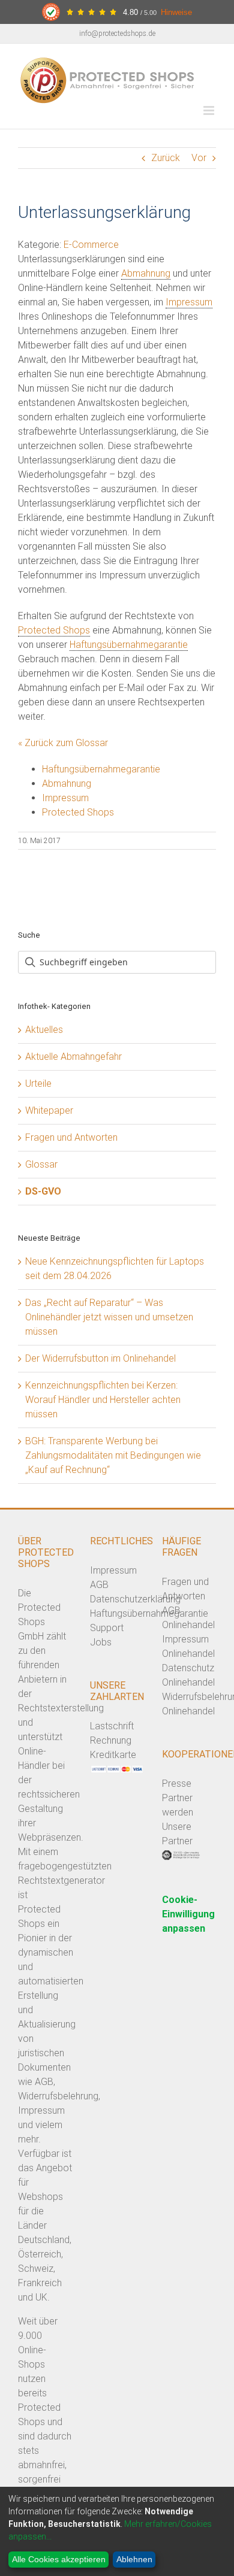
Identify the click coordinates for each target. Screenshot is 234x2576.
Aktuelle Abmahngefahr (73, 1057)
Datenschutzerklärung (135, 1599)
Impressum (189, 302)
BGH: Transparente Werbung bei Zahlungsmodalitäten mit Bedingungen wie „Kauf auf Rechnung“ (113, 1455)
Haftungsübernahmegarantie (129, 645)
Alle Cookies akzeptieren (59, 2559)
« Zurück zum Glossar (63, 743)
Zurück (166, 158)
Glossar (41, 1164)
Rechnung (111, 1740)
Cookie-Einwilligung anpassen (188, 1914)
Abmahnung (146, 273)
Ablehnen (134, 2559)
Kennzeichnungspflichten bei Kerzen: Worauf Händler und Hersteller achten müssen (103, 1400)
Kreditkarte (113, 1755)
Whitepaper (49, 1110)
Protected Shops (54, 630)
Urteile (38, 1084)
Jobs (101, 1642)
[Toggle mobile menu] (210, 110)
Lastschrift (112, 1726)
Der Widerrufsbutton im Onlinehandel (100, 1358)
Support (107, 1628)
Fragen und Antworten (71, 1137)
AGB (99, 1585)
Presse (177, 1783)
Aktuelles (44, 1030)
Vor (199, 158)
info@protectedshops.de (117, 34)
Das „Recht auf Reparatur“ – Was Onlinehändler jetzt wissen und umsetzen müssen (109, 1317)
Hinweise (176, 12)
